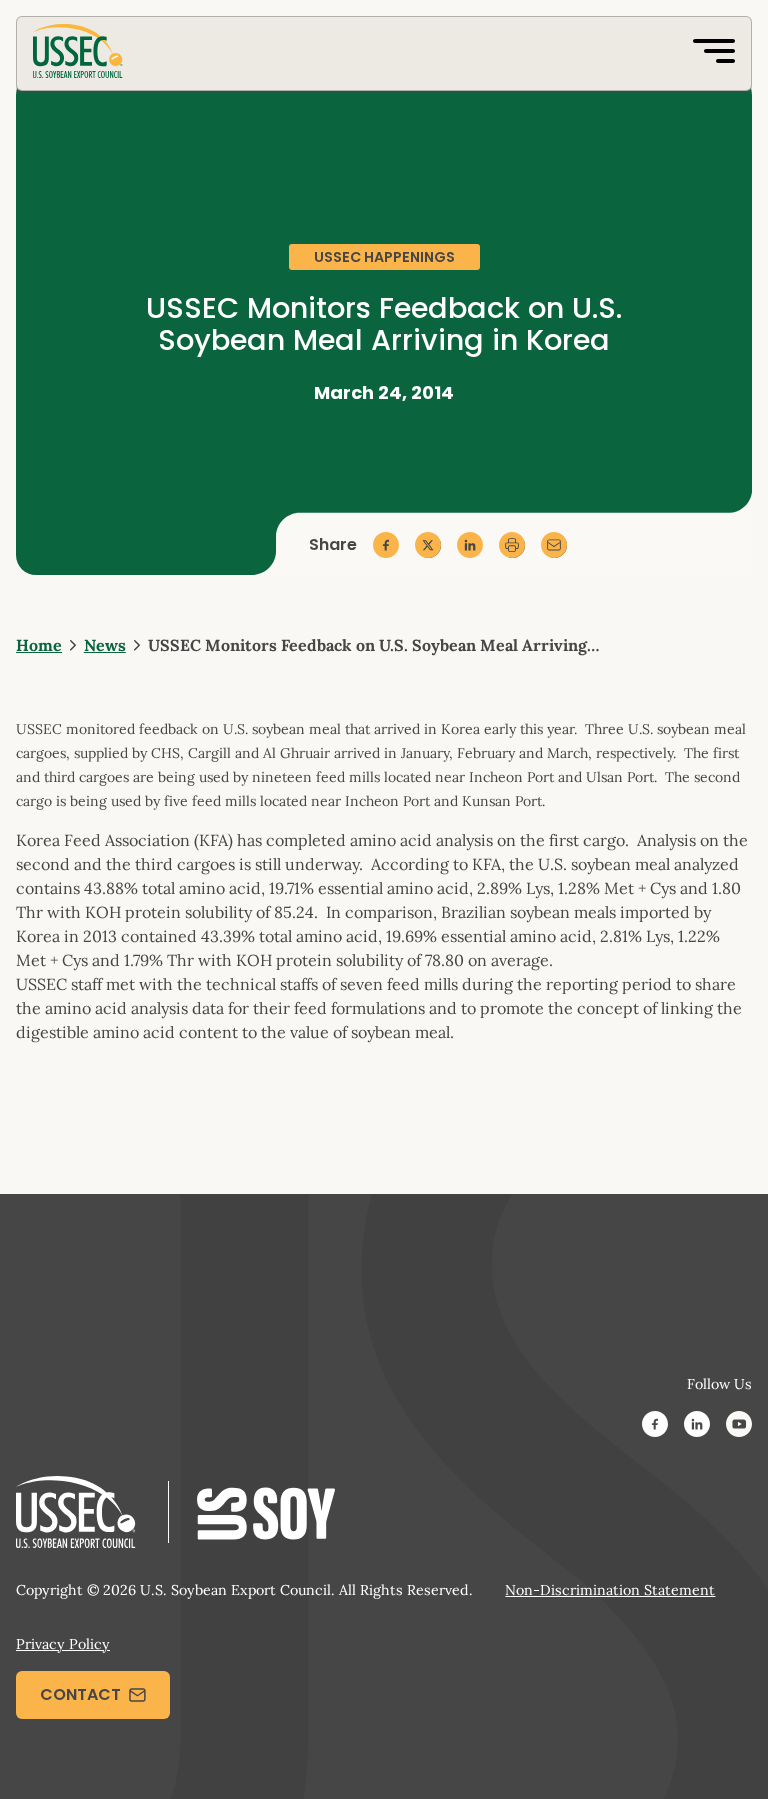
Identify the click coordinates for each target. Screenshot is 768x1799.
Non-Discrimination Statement (610, 1590)
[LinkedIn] (697, 1427)
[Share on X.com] (428, 545)
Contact (80, 1694)
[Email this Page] (554, 545)
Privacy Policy (63, 1644)
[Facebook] (655, 1427)
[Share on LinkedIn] (470, 545)
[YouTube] (739, 1427)
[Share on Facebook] (386, 545)
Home (39, 645)
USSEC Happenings (384, 257)
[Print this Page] (512, 545)
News (105, 645)
